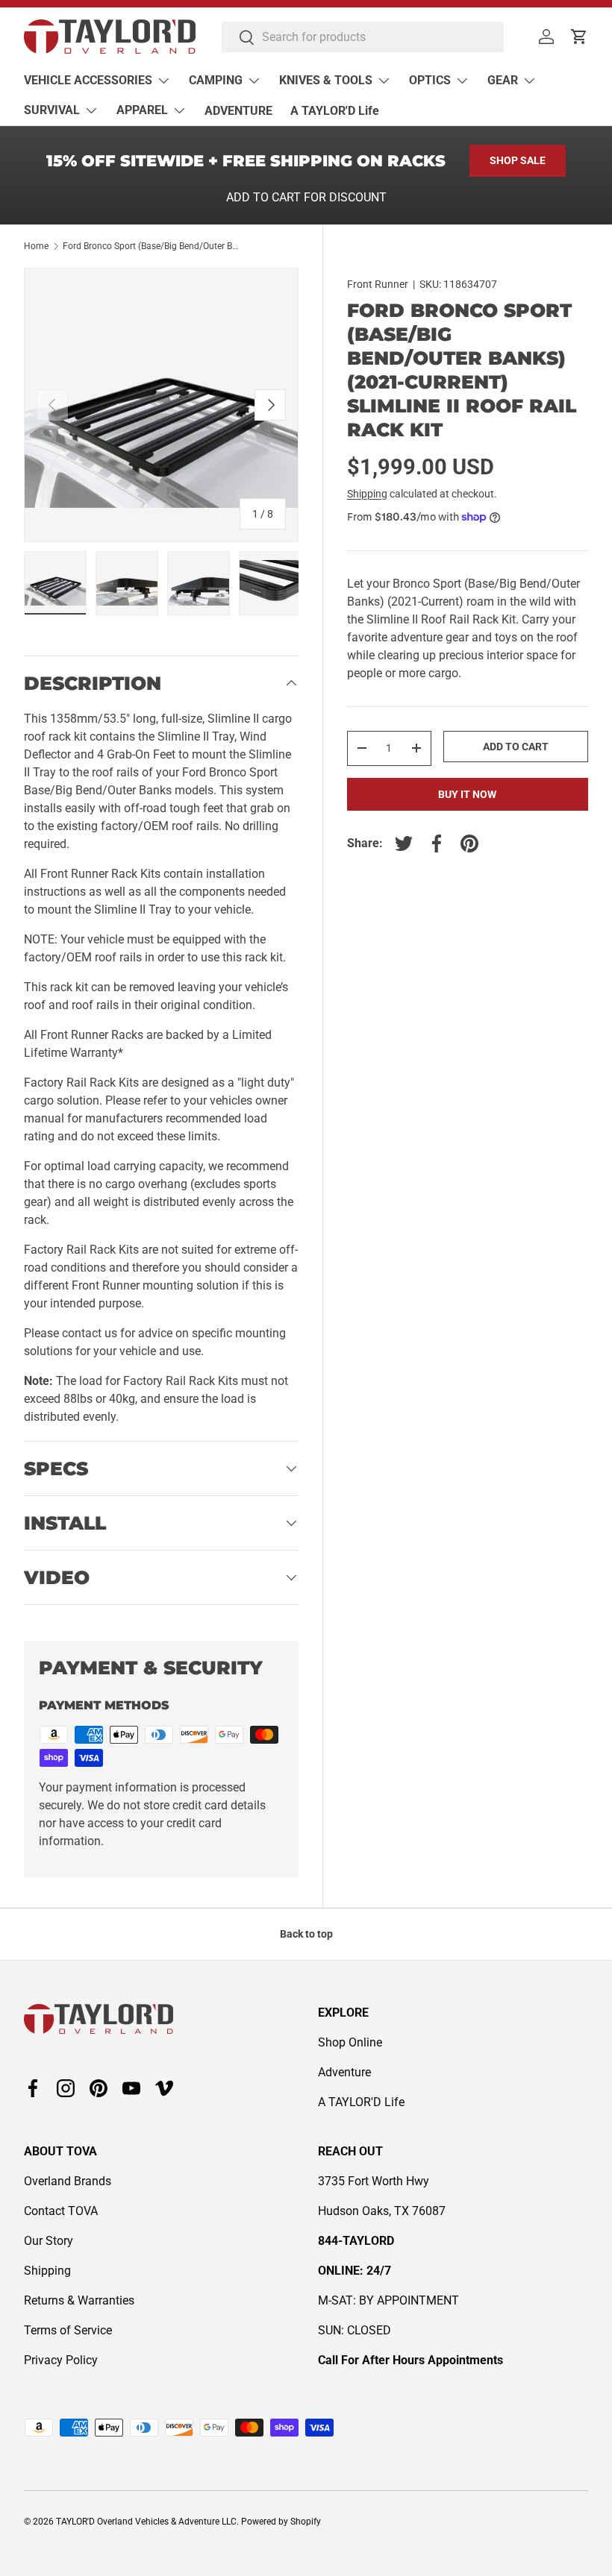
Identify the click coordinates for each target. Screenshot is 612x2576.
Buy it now (467, 794)
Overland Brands (68, 2181)
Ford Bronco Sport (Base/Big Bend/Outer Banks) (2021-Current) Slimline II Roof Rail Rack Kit (152, 246)
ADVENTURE (238, 111)
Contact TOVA (61, 2211)
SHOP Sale (518, 160)
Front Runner (378, 284)
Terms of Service (68, 2330)
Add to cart (516, 747)
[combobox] (363, 37)
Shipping (367, 494)
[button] (579, 37)
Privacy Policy (61, 2360)
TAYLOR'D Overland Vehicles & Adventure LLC (146, 2522)
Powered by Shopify (281, 2522)
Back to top (306, 1934)
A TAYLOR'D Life (335, 111)
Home (36, 246)
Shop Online (350, 2042)
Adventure (344, 2072)
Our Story (49, 2241)
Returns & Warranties (79, 2300)
